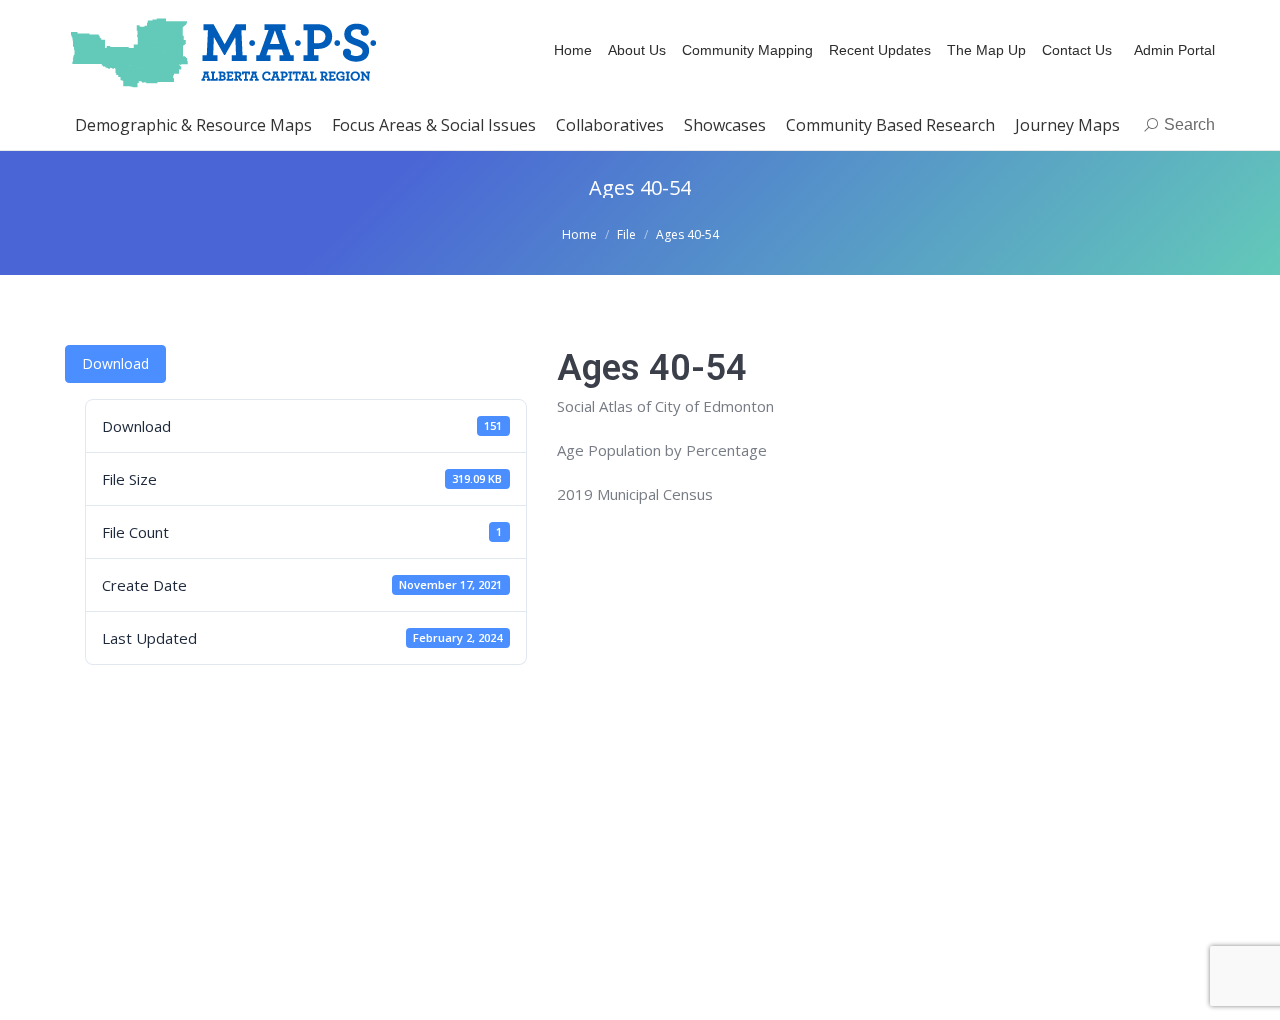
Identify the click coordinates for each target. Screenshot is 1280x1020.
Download (115, 363)
